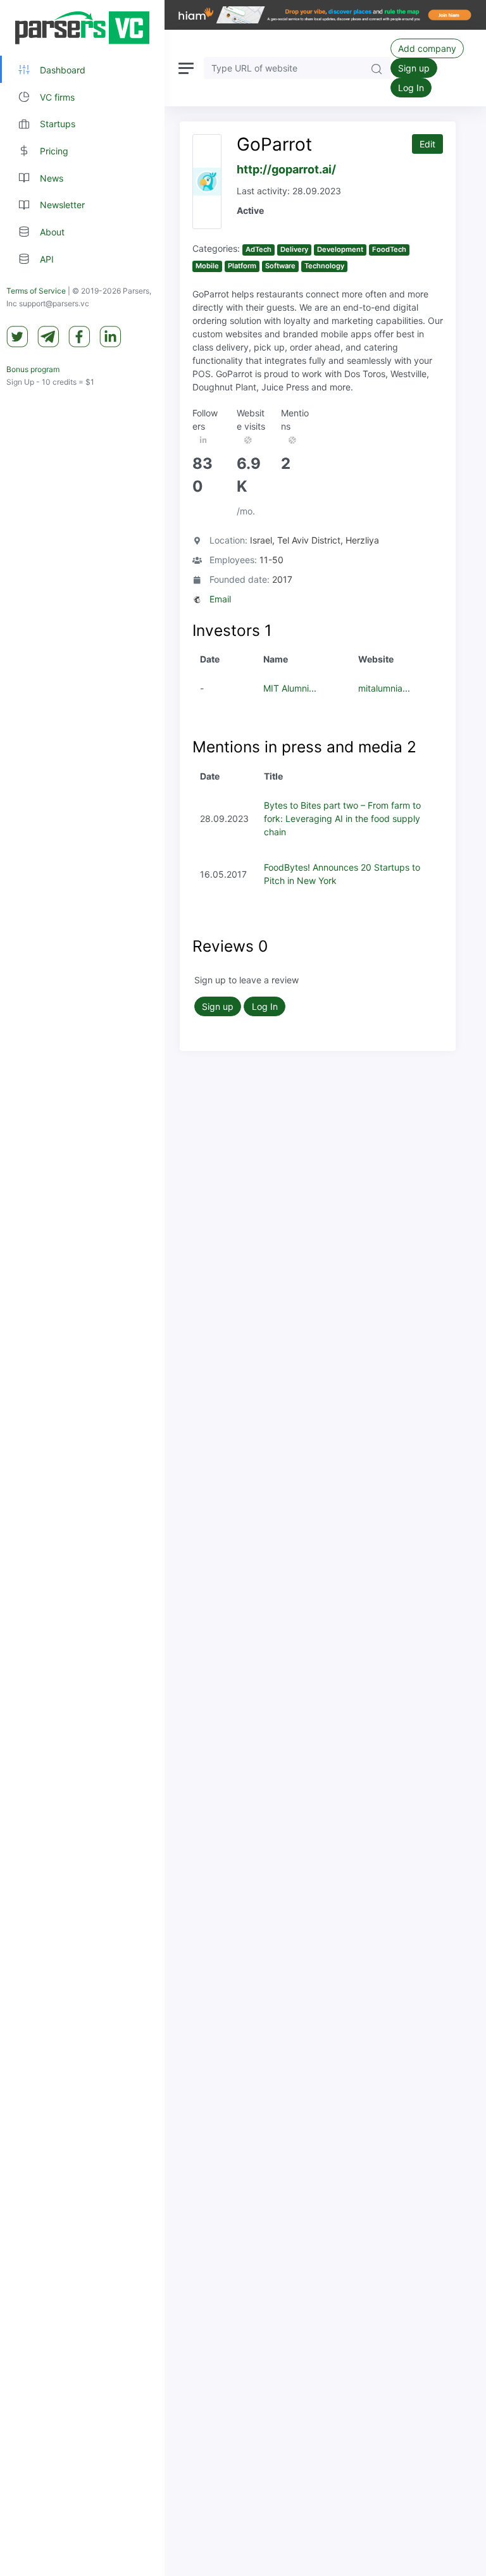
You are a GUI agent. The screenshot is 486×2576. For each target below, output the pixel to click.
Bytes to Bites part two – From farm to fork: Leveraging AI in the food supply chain (342, 818)
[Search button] (377, 68)
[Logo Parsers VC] (82, 28)
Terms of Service (36, 291)
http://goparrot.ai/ (286, 169)
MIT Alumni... (290, 688)
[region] (82, 1288)
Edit (427, 144)
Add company (427, 48)
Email (220, 599)
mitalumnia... (384, 688)
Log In (411, 88)
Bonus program (33, 369)
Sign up (414, 68)
